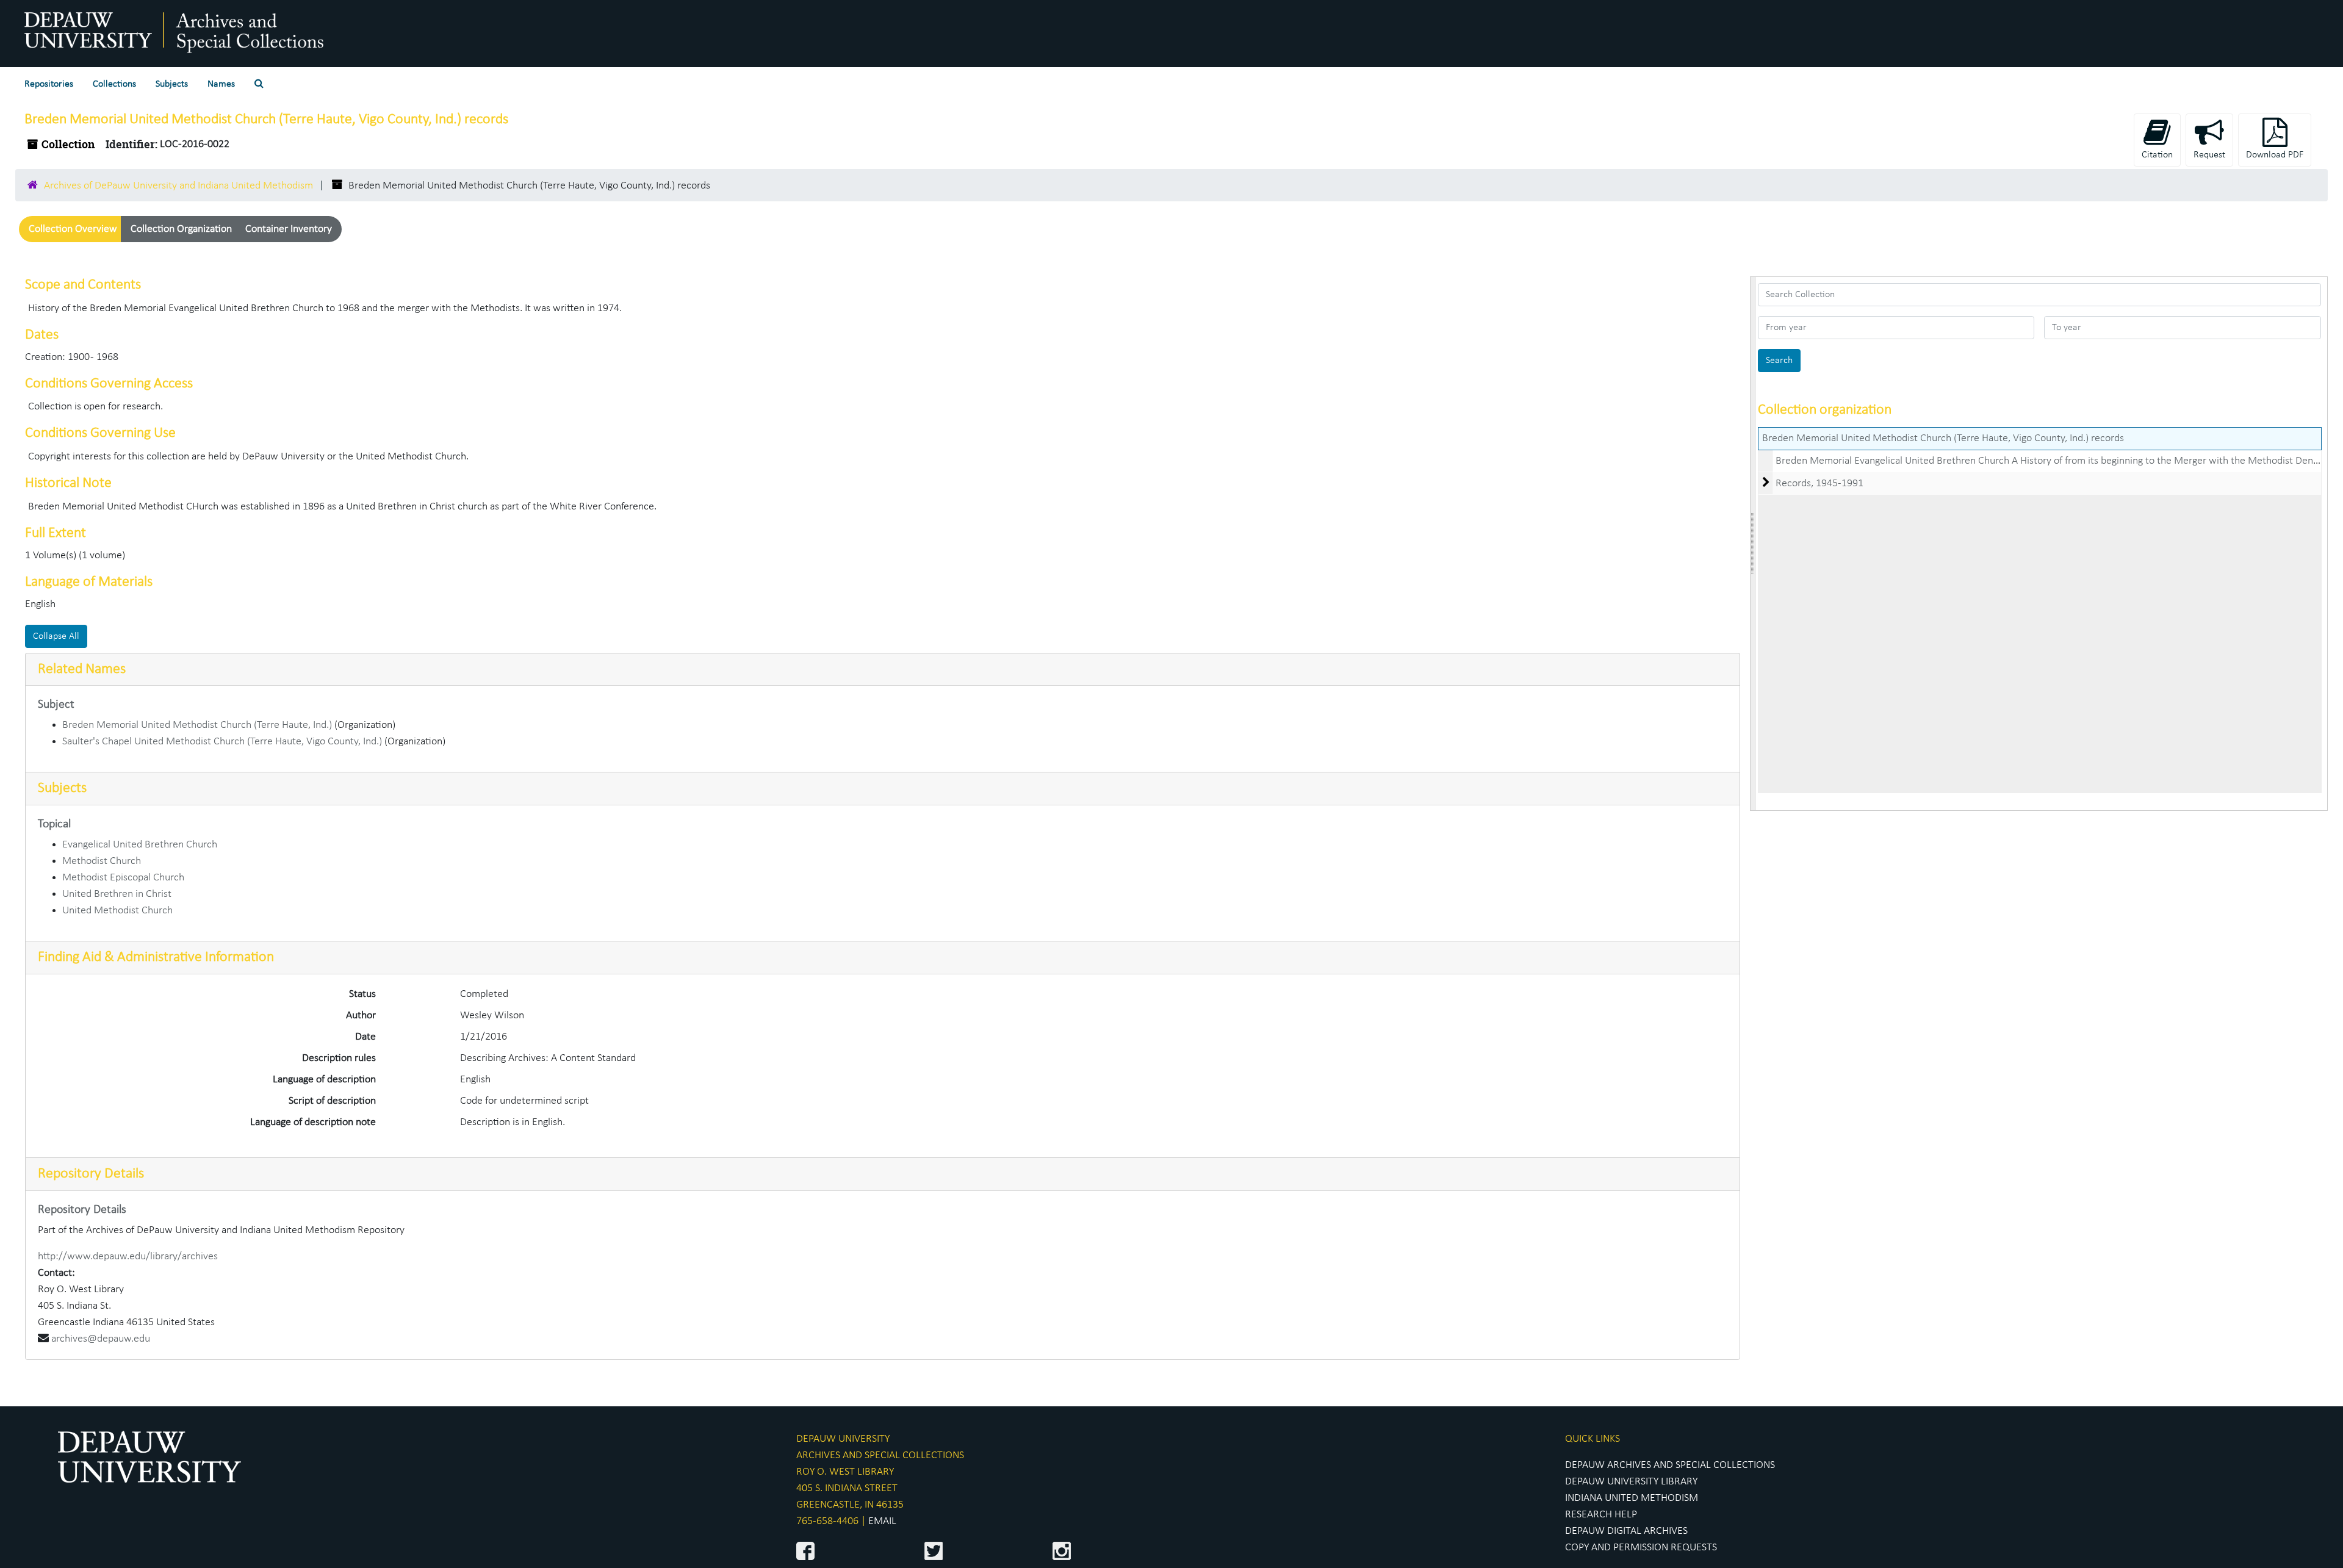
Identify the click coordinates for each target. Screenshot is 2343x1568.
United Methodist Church (117, 911)
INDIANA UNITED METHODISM (1632, 1498)
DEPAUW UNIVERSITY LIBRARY (1631, 1482)
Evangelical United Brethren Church (140, 845)
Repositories (49, 84)
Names (221, 84)
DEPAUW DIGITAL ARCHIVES (1626, 1531)
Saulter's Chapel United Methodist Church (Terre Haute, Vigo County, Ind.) (222, 742)
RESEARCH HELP (1601, 1515)
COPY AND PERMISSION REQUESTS (1641, 1548)
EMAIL (882, 1521)
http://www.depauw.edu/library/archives (128, 1257)
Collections (114, 84)
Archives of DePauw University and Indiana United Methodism (178, 186)
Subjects (172, 84)
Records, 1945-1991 (1819, 484)
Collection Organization (181, 229)
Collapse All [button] (56, 636)
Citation (2157, 155)
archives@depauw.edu (101, 1339)
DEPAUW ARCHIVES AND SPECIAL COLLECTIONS (1670, 1465)
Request (2209, 155)
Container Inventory (289, 229)
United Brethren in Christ (117, 894)
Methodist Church (102, 861)
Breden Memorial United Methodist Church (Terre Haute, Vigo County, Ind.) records (1943, 438)
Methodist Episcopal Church (123, 878)
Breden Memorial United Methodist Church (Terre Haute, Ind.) (197, 725)
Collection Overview (73, 229)
